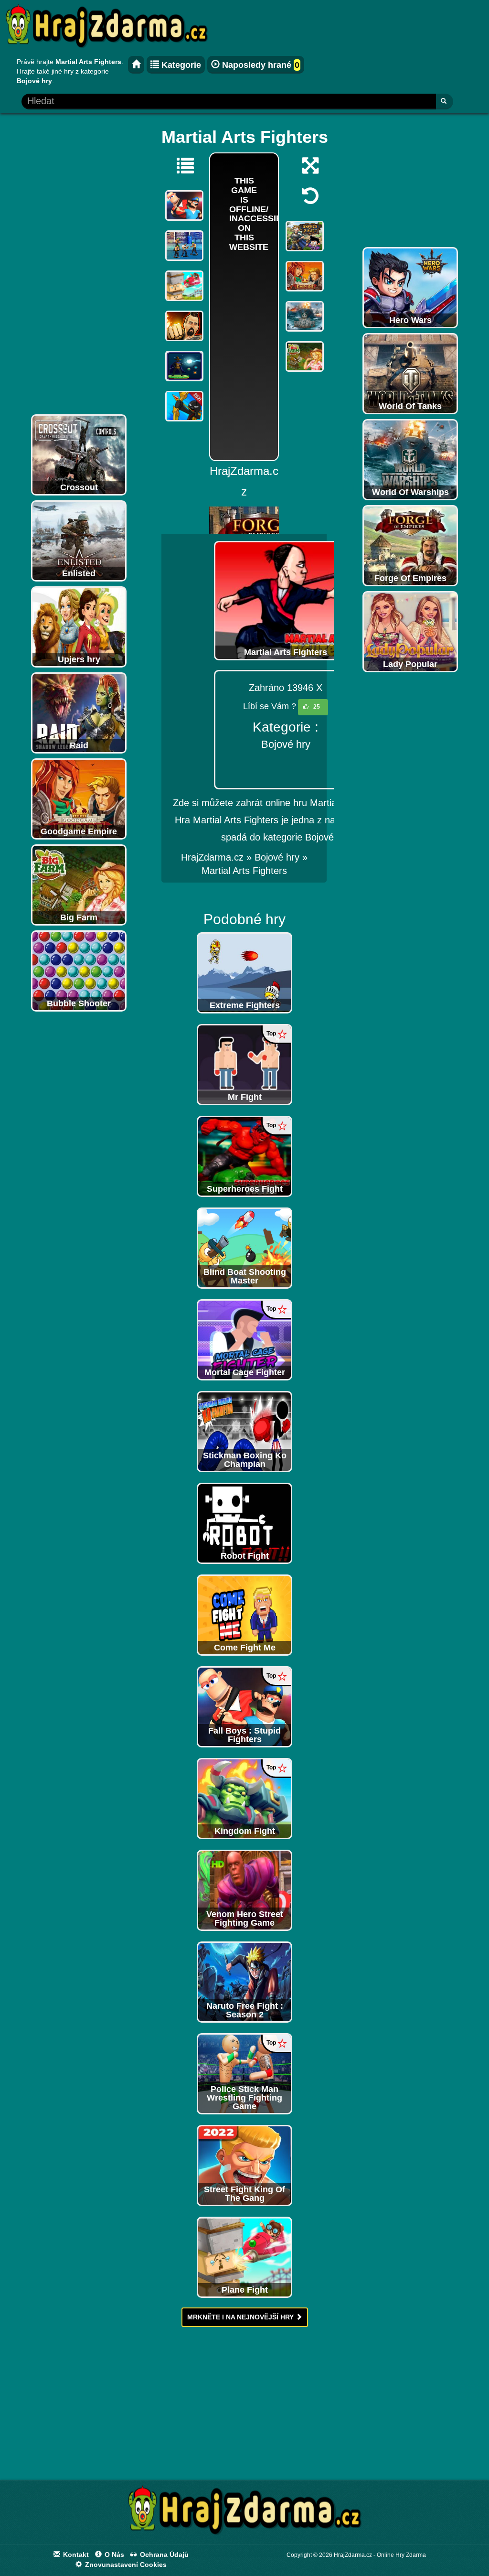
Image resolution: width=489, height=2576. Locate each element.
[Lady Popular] (410, 631)
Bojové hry (286, 744)
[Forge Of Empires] (410, 545)
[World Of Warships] (410, 459)
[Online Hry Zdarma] (244, 2513)
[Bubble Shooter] (79, 970)
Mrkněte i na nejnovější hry (241, 2317)
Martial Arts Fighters (244, 871)
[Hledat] (444, 102)
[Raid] (79, 712)
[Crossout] (79, 454)
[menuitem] (244, 871)
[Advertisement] (79, 266)
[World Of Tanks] (410, 373)
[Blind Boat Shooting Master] (244, 1247)
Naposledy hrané (260, 65)
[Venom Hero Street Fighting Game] (244, 1889)
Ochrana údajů (163, 2554)
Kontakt (75, 2554)
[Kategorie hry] (181, 165)
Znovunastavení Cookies (125, 2565)
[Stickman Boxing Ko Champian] (244, 1431)
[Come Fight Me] (244, 1614)
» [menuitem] (218, 857)
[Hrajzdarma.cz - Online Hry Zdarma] (136, 65)
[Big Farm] (79, 884)
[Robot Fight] (244, 1522)
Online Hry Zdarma (401, 2555)
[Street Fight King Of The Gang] (244, 2165)
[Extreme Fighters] (244, 972)
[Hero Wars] (410, 287)
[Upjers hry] (79, 626)
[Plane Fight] (244, 2256)
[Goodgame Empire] (79, 798)
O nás (113, 2554)
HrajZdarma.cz (212, 857)
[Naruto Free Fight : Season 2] (244, 1981)
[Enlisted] (79, 540)
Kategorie (180, 65)
